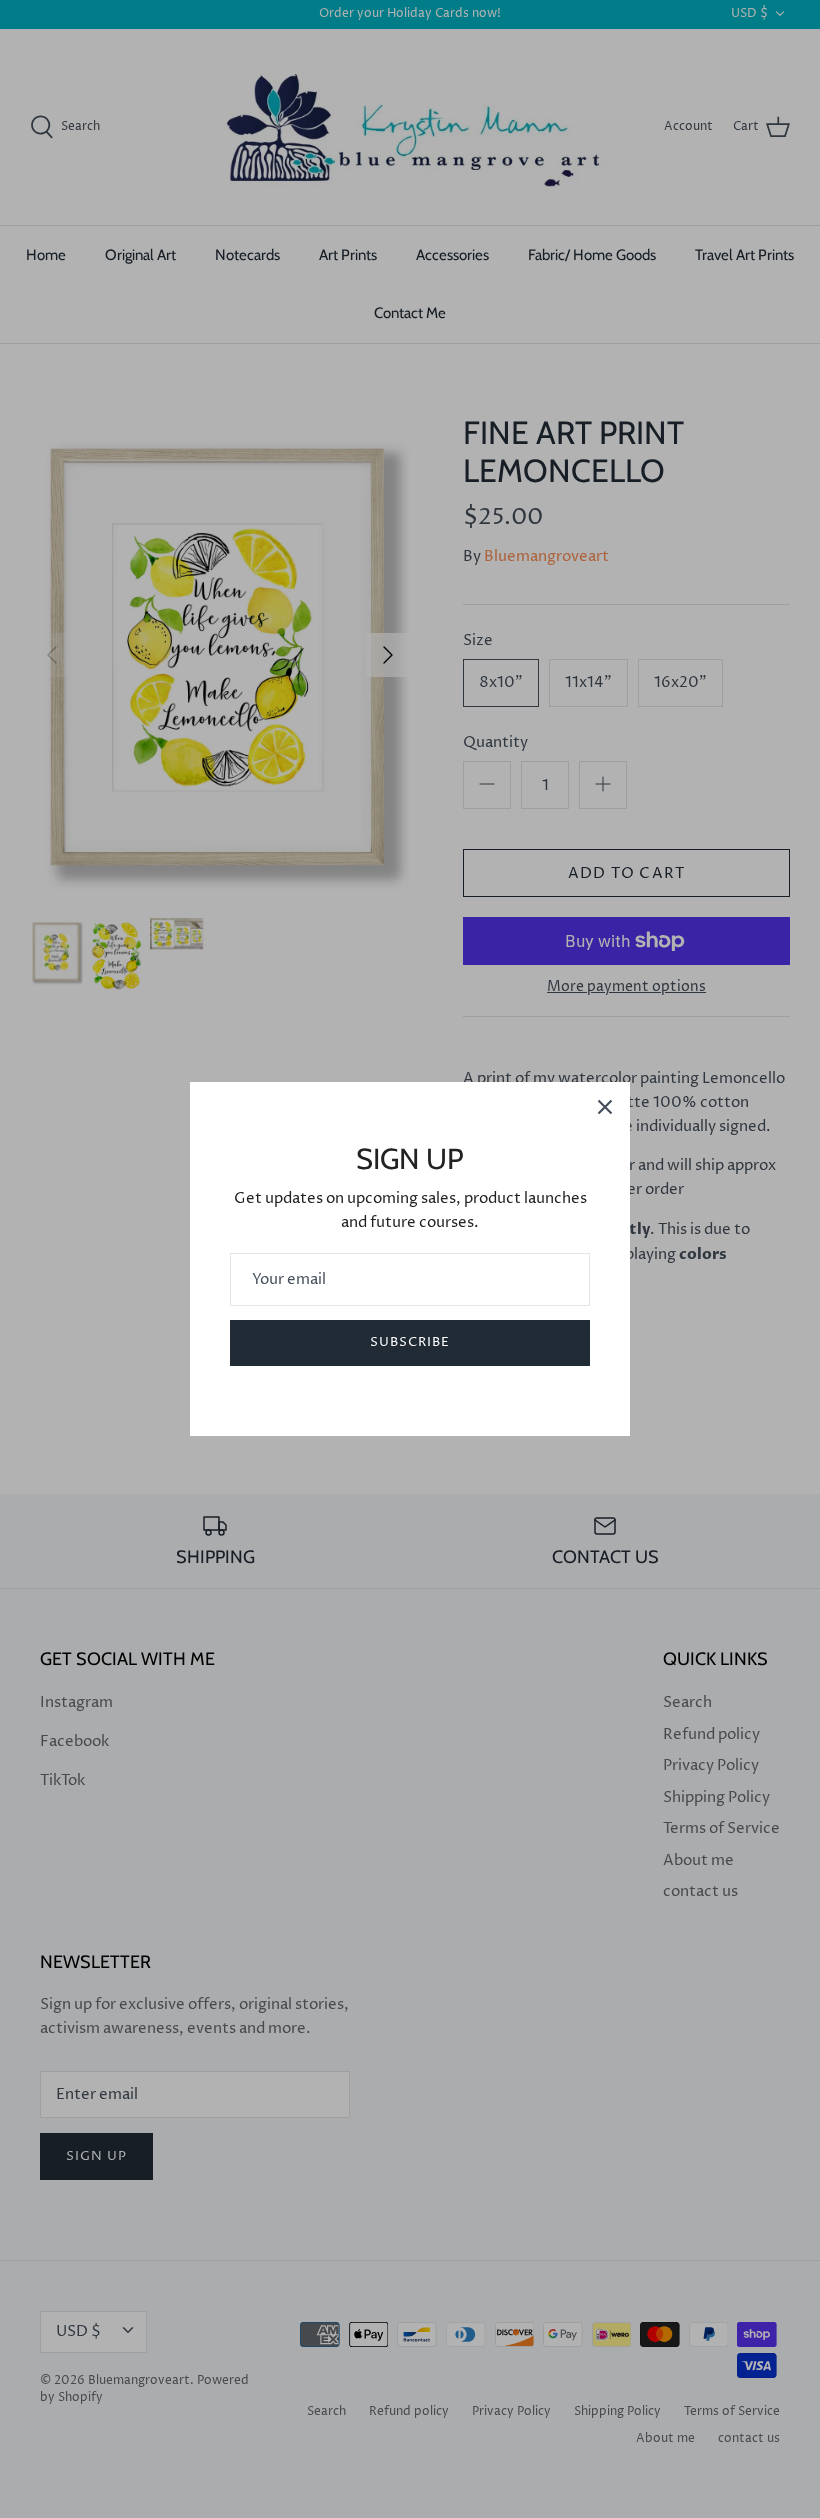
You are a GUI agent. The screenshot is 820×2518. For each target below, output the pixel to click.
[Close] (605, 1107)
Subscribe (410, 1342)
